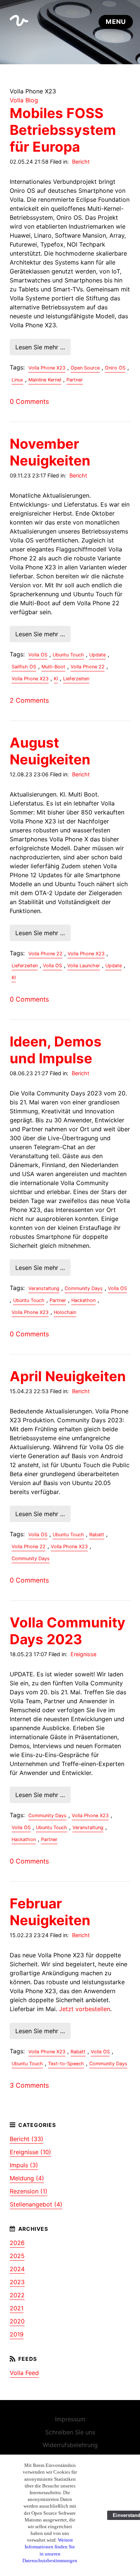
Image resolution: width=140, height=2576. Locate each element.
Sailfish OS (24, 667)
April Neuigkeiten (68, 1376)
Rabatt (97, 1535)
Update (97, 655)
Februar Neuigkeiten (50, 1912)
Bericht (81, 162)
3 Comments (29, 2085)
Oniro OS (115, 368)
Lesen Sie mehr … (40, 347)
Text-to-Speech (66, 2064)
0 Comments (29, 401)
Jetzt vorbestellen (85, 2009)
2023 (17, 2282)
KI (56, 679)
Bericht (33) (27, 2139)
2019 (17, 2334)
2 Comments (29, 700)
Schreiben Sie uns (70, 2432)
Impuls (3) (24, 2165)
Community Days (84, 1288)
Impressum (70, 2419)
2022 (17, 2295)
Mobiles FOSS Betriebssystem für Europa (63, 130)
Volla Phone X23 (47, 368)
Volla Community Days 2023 (68, 1631)
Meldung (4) (27, 2178)
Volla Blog (24, 100)
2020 (17, 2321)
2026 (17, 2243)
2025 (17, 2256)
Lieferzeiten (76, 679)
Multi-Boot (53, 667)
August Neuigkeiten (50, 751)
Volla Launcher (84, 966)
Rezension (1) (29, 2191)
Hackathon (83, 1300)
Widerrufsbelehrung (70, 2445)
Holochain (65, 1312)
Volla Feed (24, 2373)
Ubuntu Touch (68, 655)
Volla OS (38, 655)
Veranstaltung (44, 1288)
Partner (75, 380)
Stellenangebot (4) (36, 2204)
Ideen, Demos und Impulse (56, 1050)
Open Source (85, 368)
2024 (17, 2269)
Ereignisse (83, 1654)
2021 (17, 2308)
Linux (17, 380)
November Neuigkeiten (50, 452)
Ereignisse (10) (30, 2152)
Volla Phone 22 (88, 667)
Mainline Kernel (45, 380)
